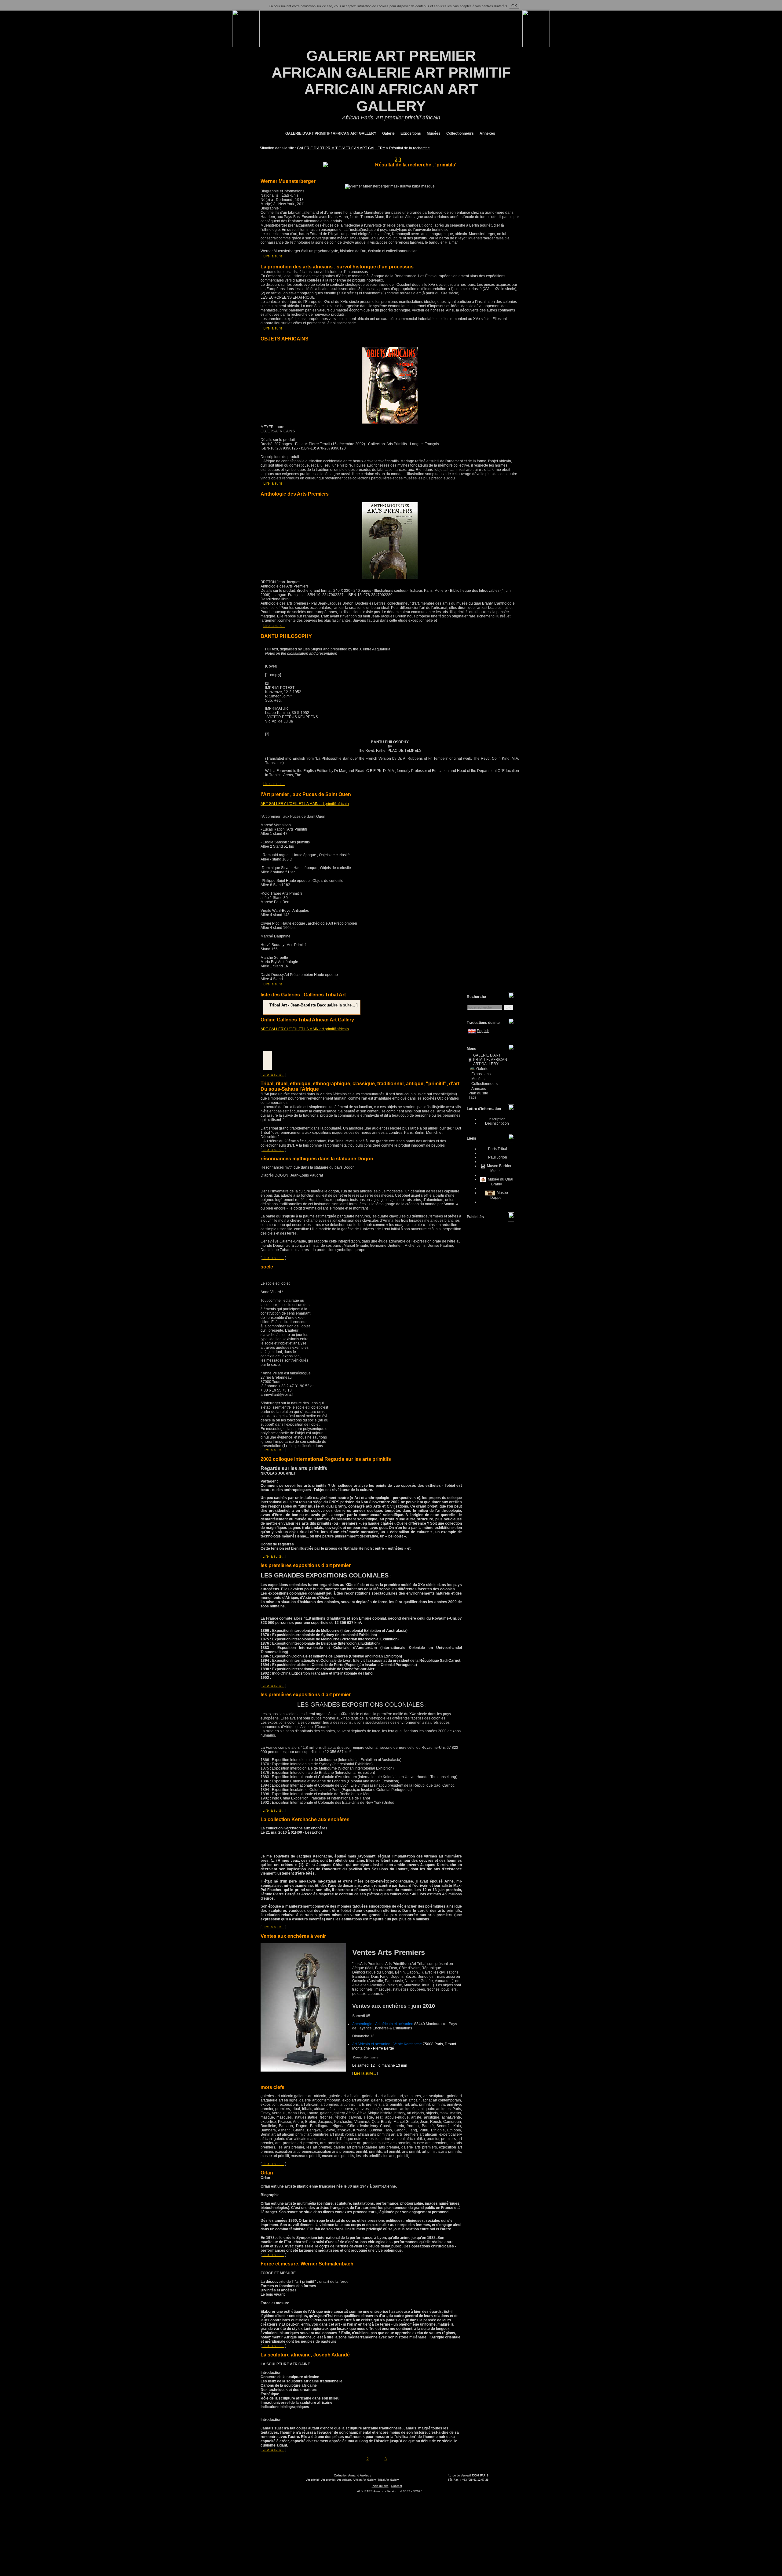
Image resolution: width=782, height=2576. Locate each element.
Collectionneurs (460, 133)
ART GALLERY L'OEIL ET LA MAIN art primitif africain (305, 804)
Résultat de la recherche (409, 148)
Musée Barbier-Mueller (499, 1168)
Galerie (388, 133)
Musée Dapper (499, 1195)
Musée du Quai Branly (500, 1182)
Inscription (497, 1119)
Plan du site (478, 1093)
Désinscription (497, 1123)
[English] (472, 1031)
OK (514, 6)
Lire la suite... (274, 256)
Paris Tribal (497, 1149)
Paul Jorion (497, 1157)
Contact (396, 2486)
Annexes (487, 133)
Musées (433, 133)
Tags (473, 1097)
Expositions (410, 133)
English (483, 1031)
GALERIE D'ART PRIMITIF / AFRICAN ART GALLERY (330, 133)
